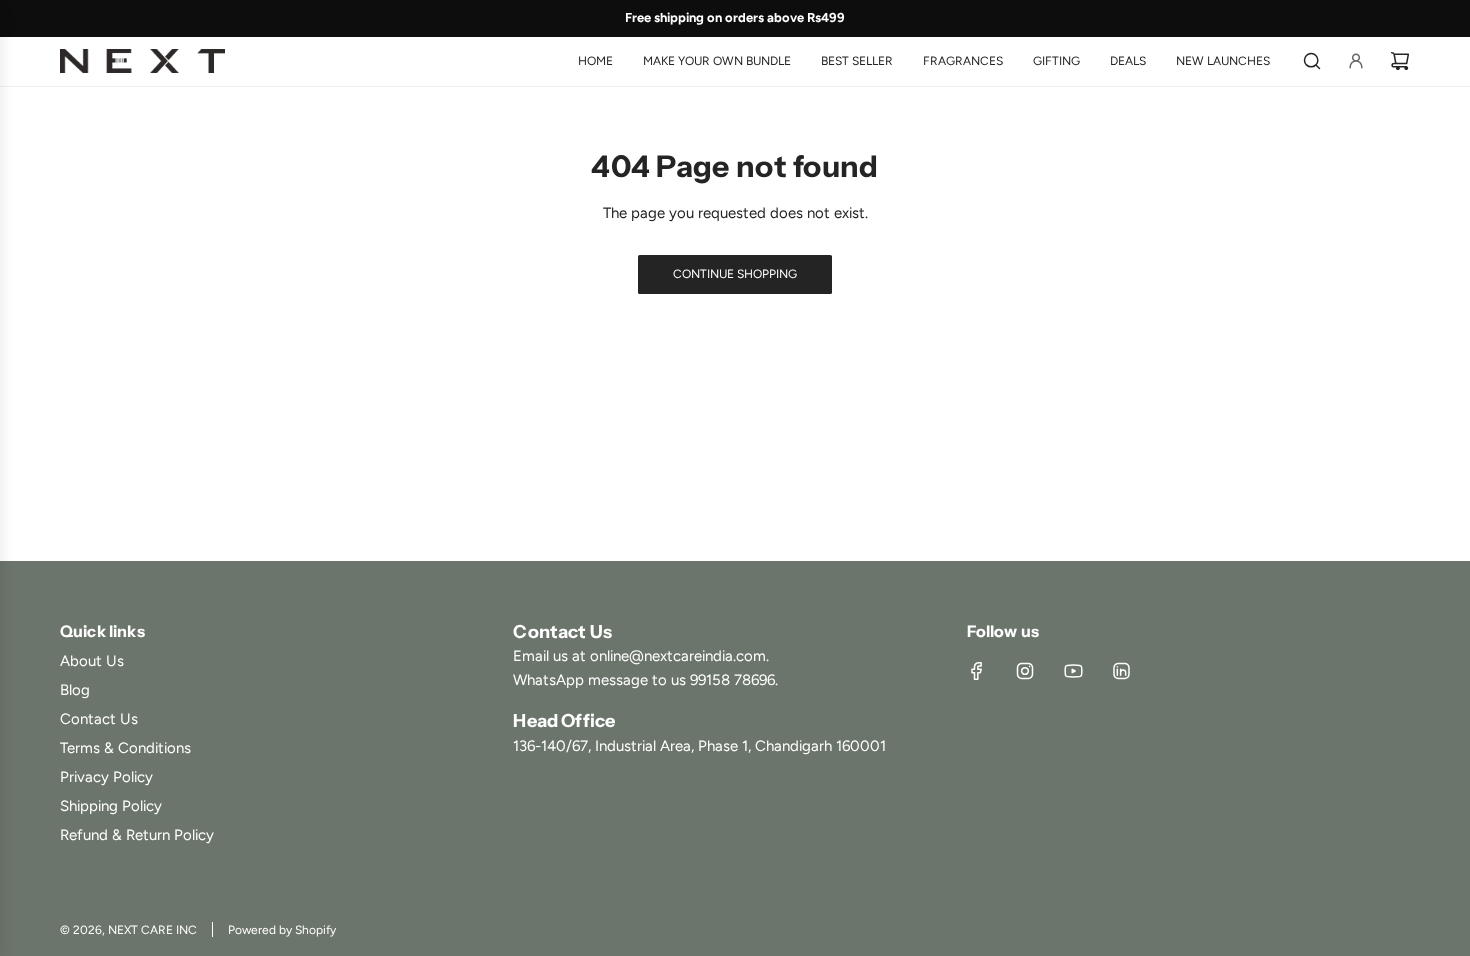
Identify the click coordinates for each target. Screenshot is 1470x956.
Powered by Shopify (282, 930)
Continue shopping (735, 274)
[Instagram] (1025, 671)
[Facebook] (977, 671)
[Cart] (1400, 61)
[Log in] (1356, 61)
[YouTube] (1073, 671)
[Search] (1312, 61)
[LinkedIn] (1121, 671)
